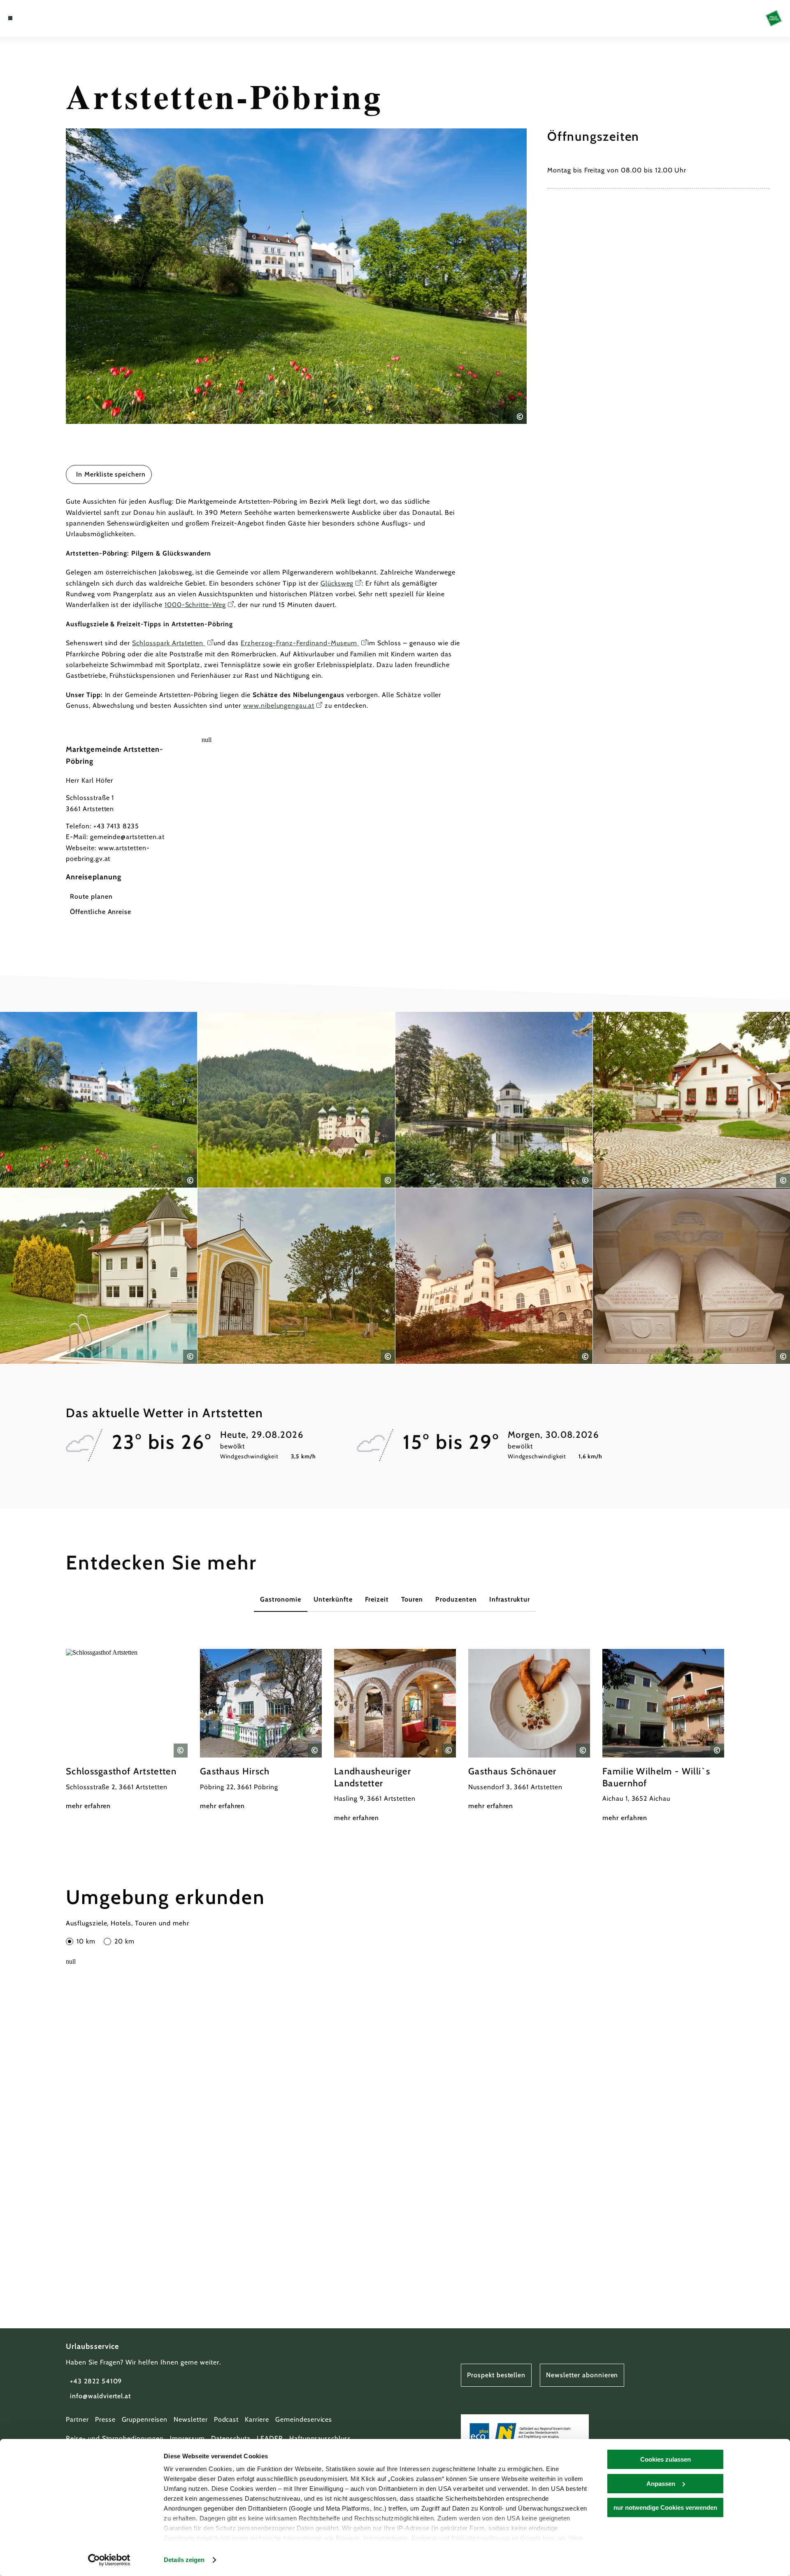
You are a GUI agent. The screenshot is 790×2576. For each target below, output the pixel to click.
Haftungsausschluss (320, 2438)
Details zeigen (184, 2560)
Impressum (187, 2438)
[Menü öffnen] (10, 18)
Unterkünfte (333, 1599)
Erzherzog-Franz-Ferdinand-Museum (300, 643)
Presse (105, 2419)
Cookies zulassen (666, 2459)
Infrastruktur (510, 1599)
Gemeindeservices (304, 2419)
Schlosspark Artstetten (169, 643)
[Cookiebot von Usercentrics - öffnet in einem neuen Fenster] (109, 2560)
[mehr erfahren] (127, 1730)
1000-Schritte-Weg (195, 605)
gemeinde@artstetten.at (127, 837)
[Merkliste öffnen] (45, 18)
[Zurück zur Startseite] (774, 18)
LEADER (270, 2438)
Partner (77, 2419)
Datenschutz (231, 2438)
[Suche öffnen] (58, 18)
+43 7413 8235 (116, 826)
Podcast (227, 2419)
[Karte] (33, 18)
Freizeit (377, 1599)
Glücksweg (337, 583)
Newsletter (191, 2419)
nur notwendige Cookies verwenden (665, 2507)
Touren (412, 1599)
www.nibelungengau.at (279, 706)
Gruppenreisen (145, 2419)
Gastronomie (281, 1599)
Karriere (257, 2419)
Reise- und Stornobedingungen (115, 2438)
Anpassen (661, 2484)
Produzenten (456, 1599)
